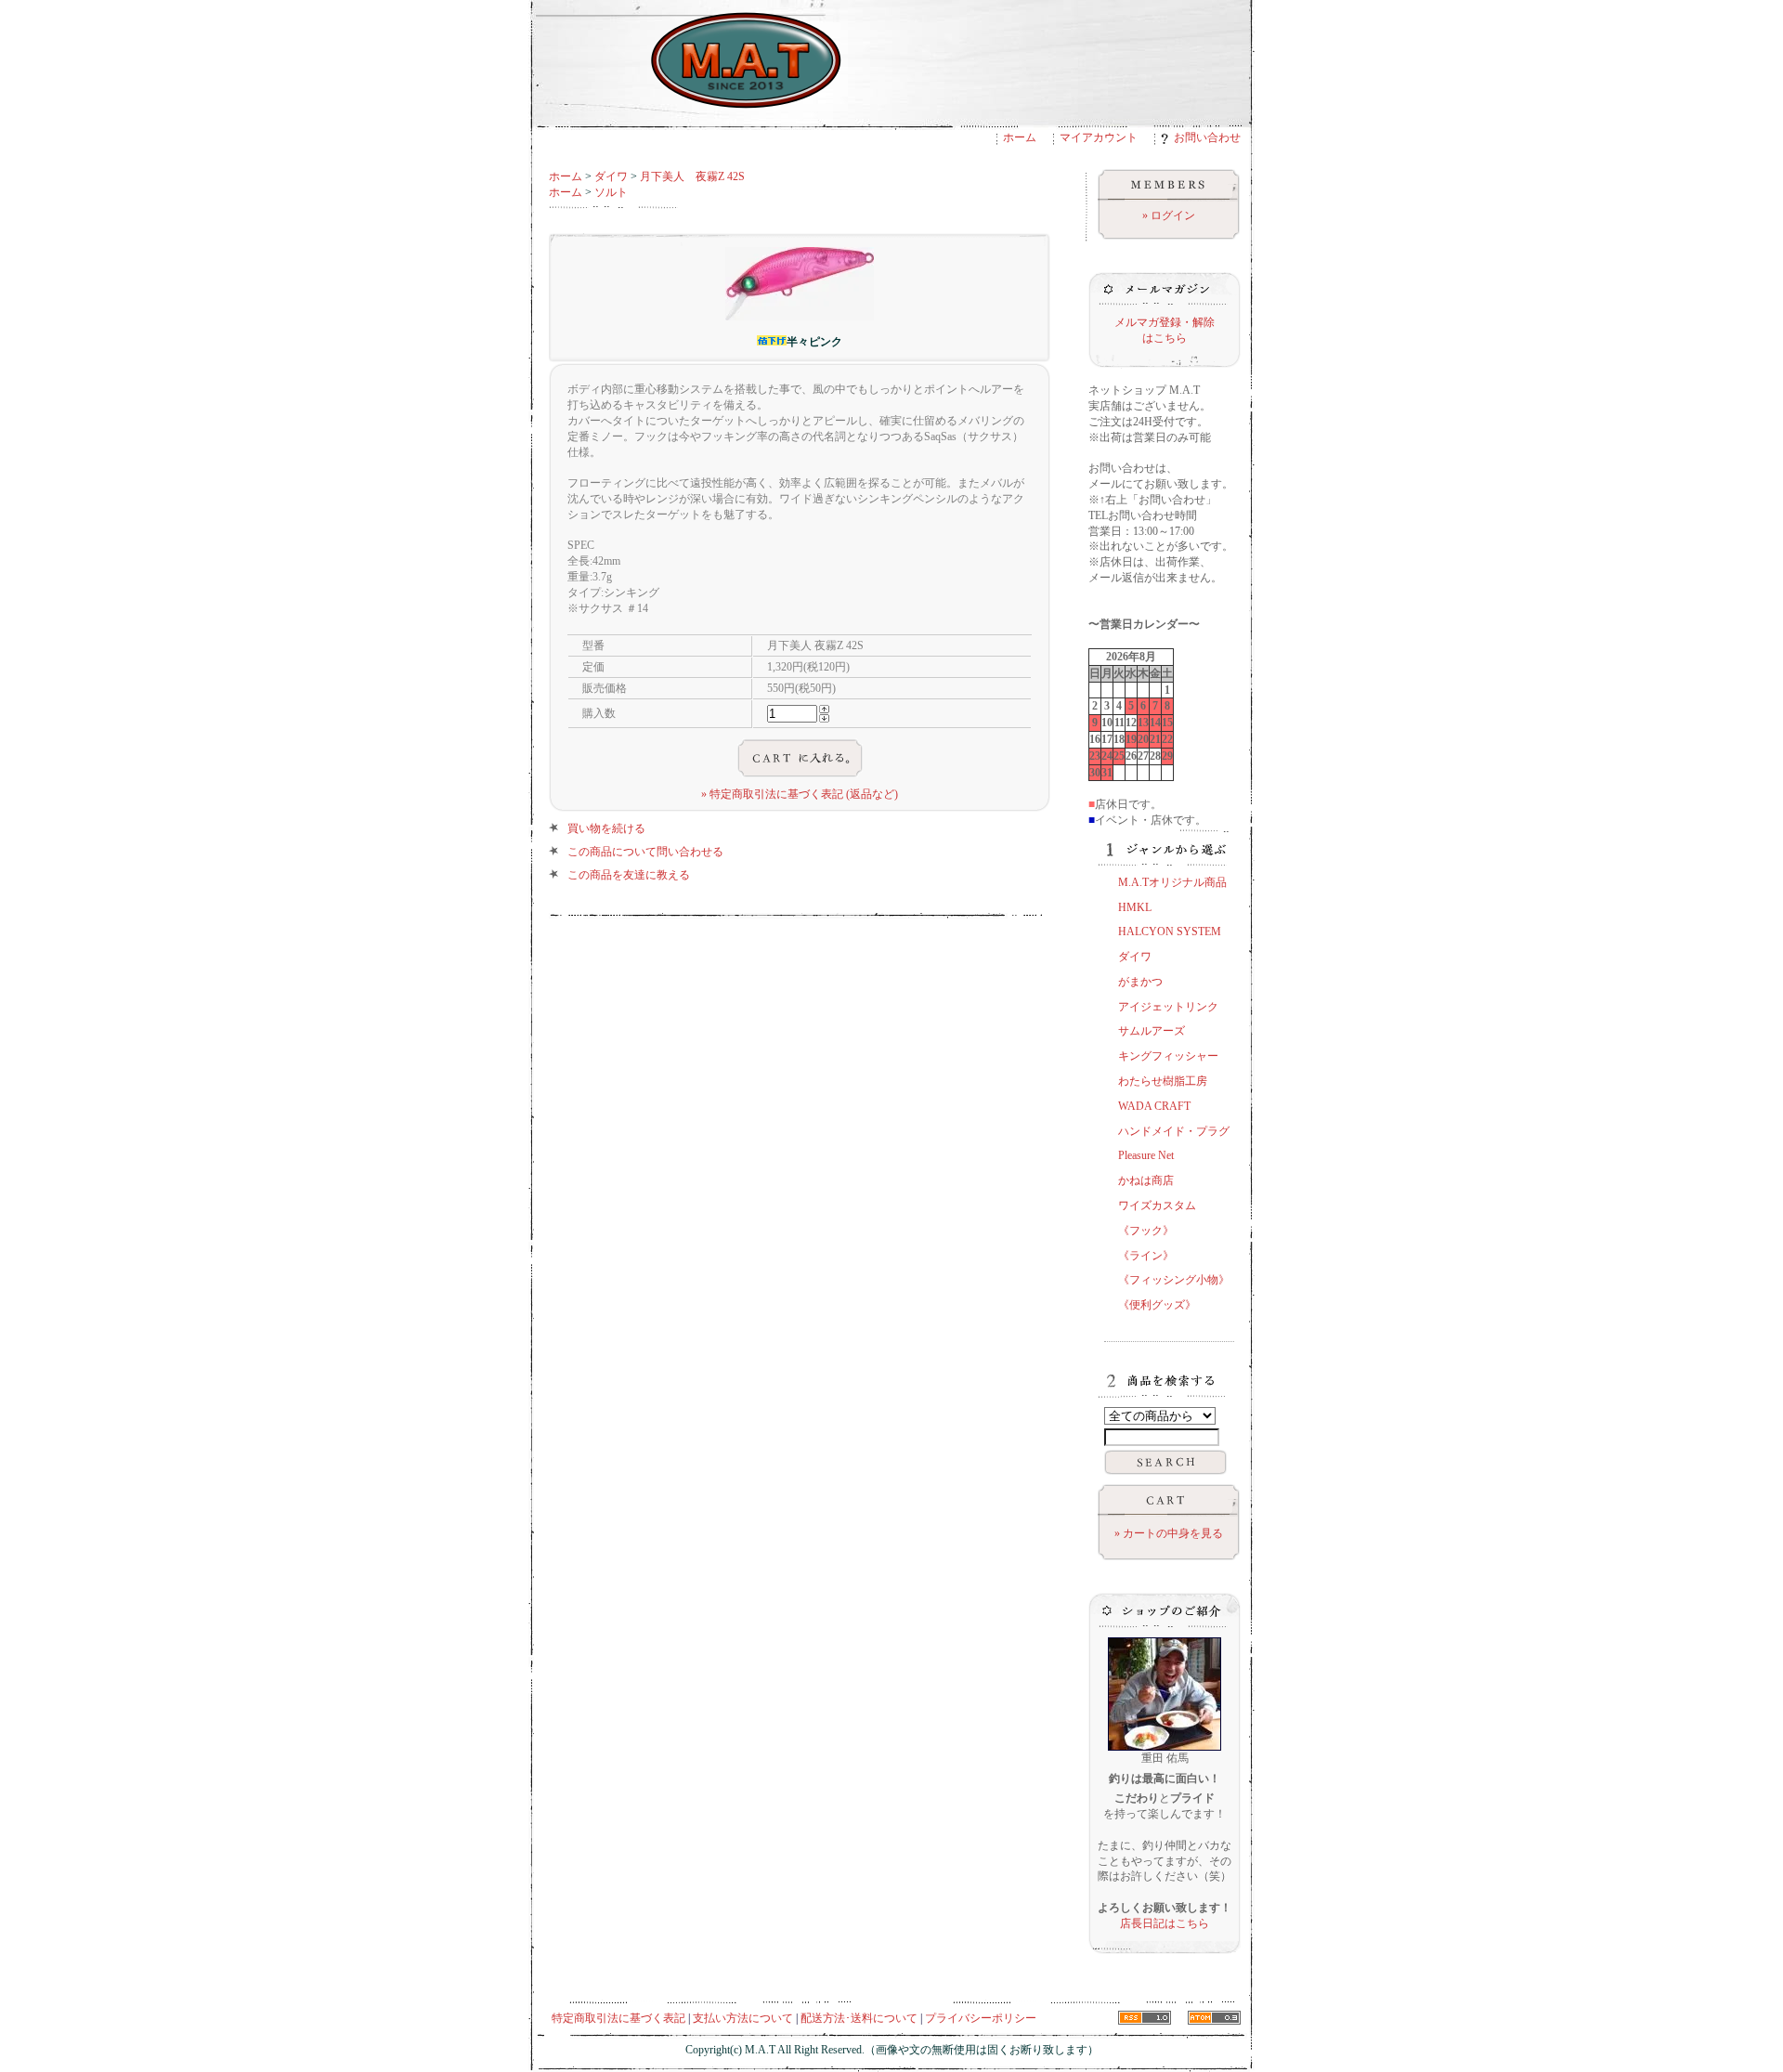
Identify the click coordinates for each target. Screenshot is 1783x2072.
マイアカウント (1099, 137)
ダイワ (611, 176)
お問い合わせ (1207, 137)
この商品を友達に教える (629, 875)
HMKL (1135, 907)
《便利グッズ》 (1157, 1305)
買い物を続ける (606, 828)
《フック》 (1146, 1231)
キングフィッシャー (1168, 1056)
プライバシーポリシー (981, 2018)
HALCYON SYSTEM (1170, 932)
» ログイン (1169, 215)
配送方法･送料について (859, 2018)
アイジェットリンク (1168, 1007)
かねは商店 (1146, 1180)
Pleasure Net (1146, 1155)
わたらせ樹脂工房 (1163, 1081)
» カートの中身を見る (1169, 1533)
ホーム (1020, 137)
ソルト (611, 192)
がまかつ (1140, 982)
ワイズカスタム (1157, 1205)
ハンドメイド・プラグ (1174, 1131)
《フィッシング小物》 (1174, 1280)
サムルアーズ (1152, 1031)
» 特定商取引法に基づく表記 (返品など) (800, 794)
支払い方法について (743, 2018)
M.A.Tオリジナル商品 (1172, 882)
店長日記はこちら (1165, 1923)
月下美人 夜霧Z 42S (692, 176)
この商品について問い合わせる (645, 852)
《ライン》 (1146, 1256)
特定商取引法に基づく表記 (618, 2018)
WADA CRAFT (1154, 1106)
